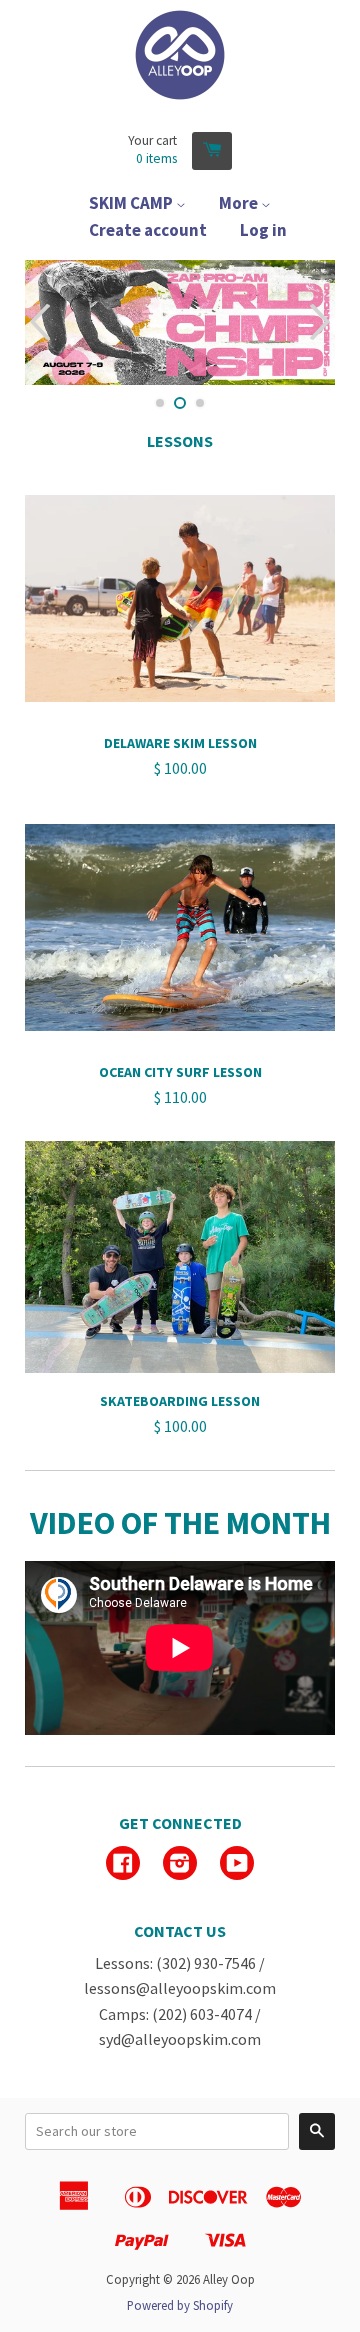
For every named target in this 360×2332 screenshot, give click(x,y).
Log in (263, 230)
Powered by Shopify (180, 2305)
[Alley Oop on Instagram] (180, 1865)
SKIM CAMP (132, 203)
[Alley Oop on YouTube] (237, 1865)
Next (322, 322)
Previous (37, 322)
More (240, 203)
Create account (148, 230)
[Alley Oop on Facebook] (123, 1865)
